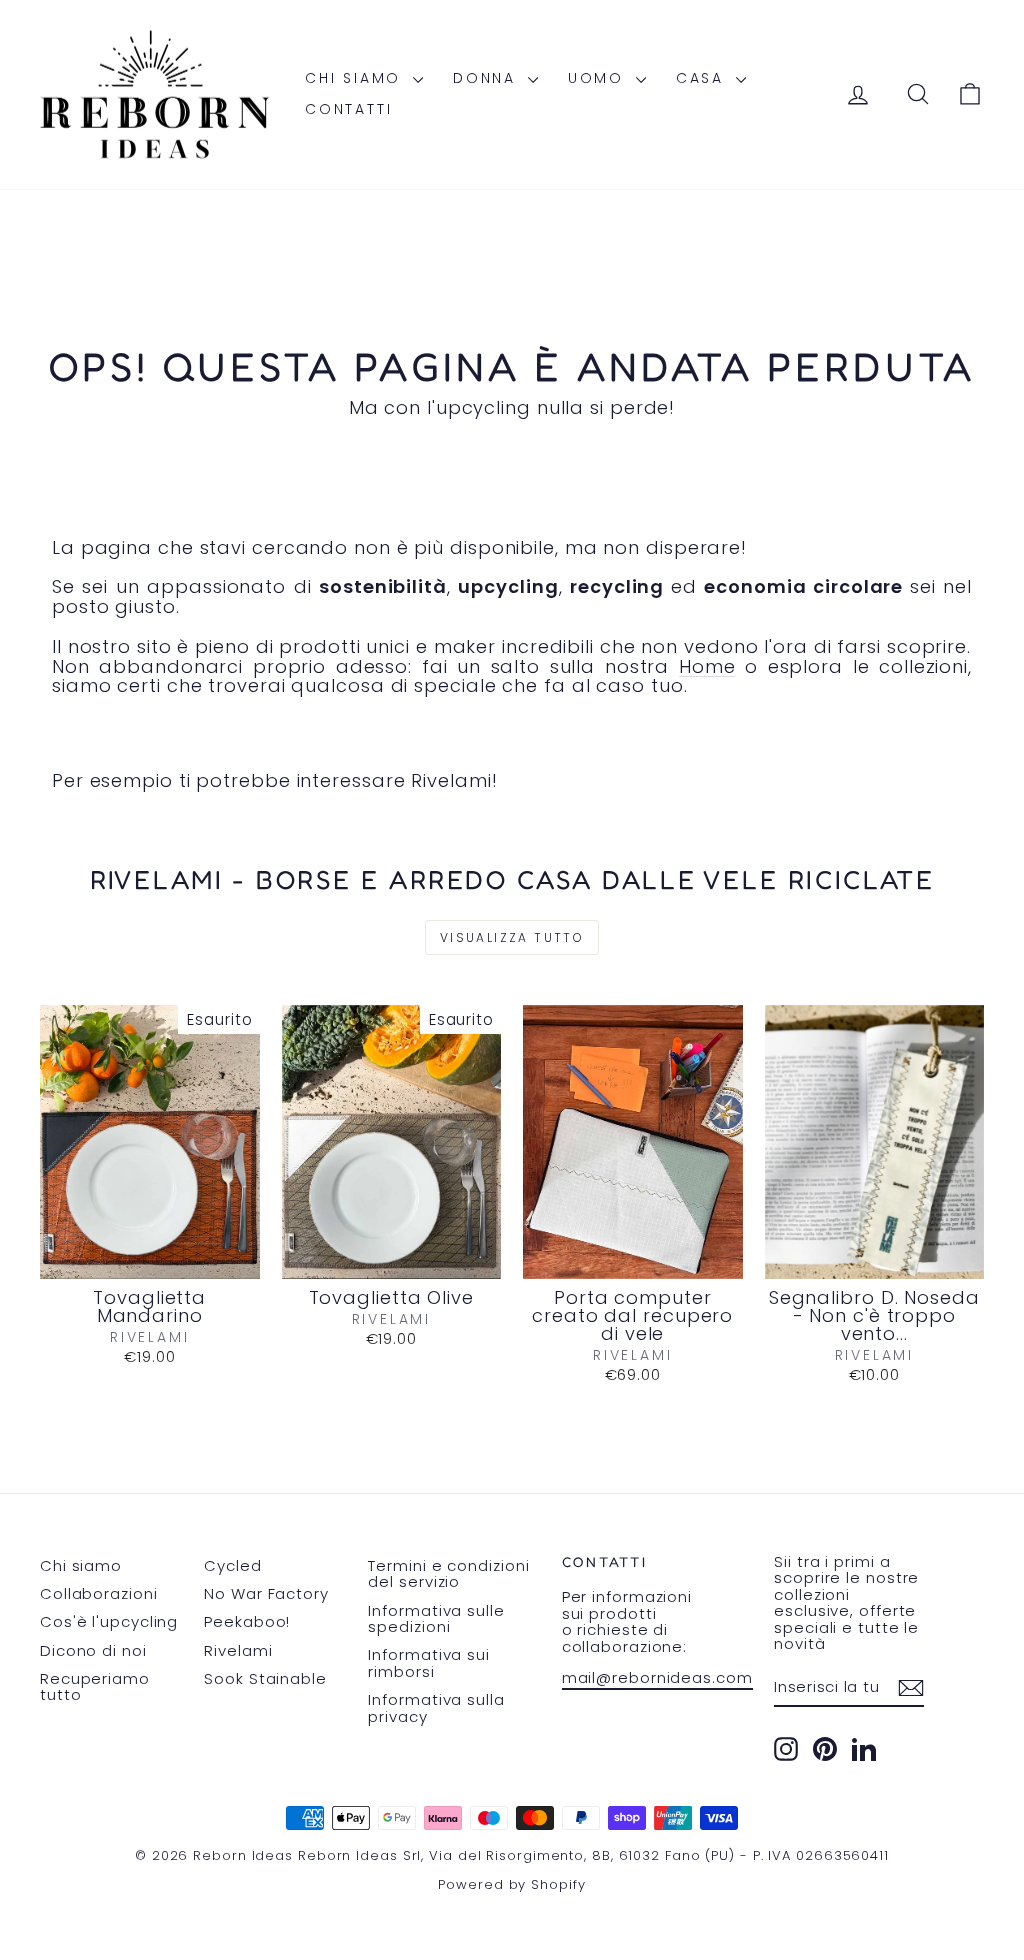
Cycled (232, 1565)
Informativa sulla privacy (436, 1708)
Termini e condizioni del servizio (448, 1574)
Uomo (599, 78)
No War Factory (266, 1593)
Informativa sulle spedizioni (436, 1619)
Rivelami (238, 1650)
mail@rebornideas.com (657, 1677)
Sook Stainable (265, 1678)
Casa (703, 78)
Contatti (348, 109)
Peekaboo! (247, 1621)
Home (707, 666)
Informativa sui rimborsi (429, 1663)
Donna (488, 78)
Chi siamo (356, 78)
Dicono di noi (93, 1650)
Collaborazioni (99, 1593)
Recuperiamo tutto (95, 1687)
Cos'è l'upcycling (109, 1621)
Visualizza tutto (512, 937)
